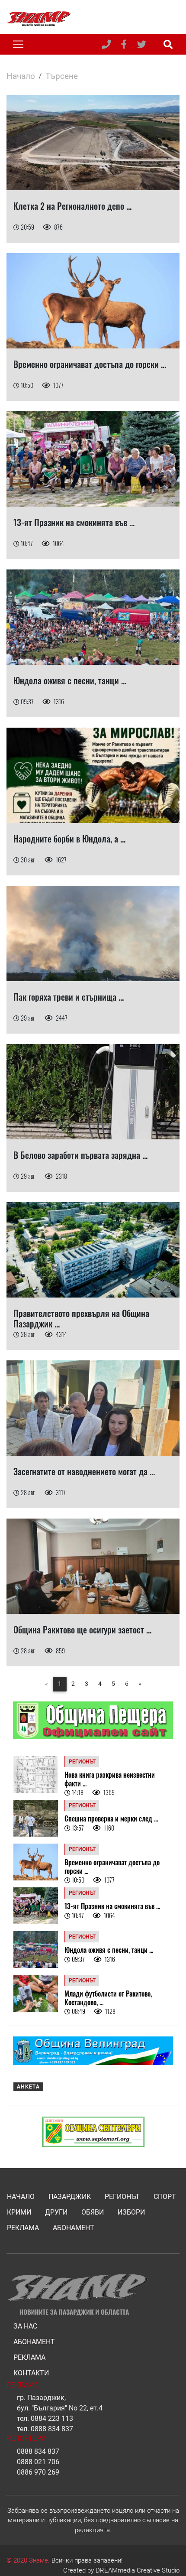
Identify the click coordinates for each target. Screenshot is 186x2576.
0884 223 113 (52, 2418)
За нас (25, 2326)
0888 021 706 (38, 2462)
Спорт (165, 2197)
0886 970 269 (38, 2472)
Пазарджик (70, 2197)
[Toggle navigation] (18, 44)
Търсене (62, 76)
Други (56, 2212)
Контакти (31, 2373)
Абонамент (74, 2228)
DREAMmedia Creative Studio (138, 2570)
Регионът (122, 2197)
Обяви (93, 2212)
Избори (131, 2212)
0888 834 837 (52, 2429)
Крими (19, 2212)
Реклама (23, 2228)
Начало (21, 76)
